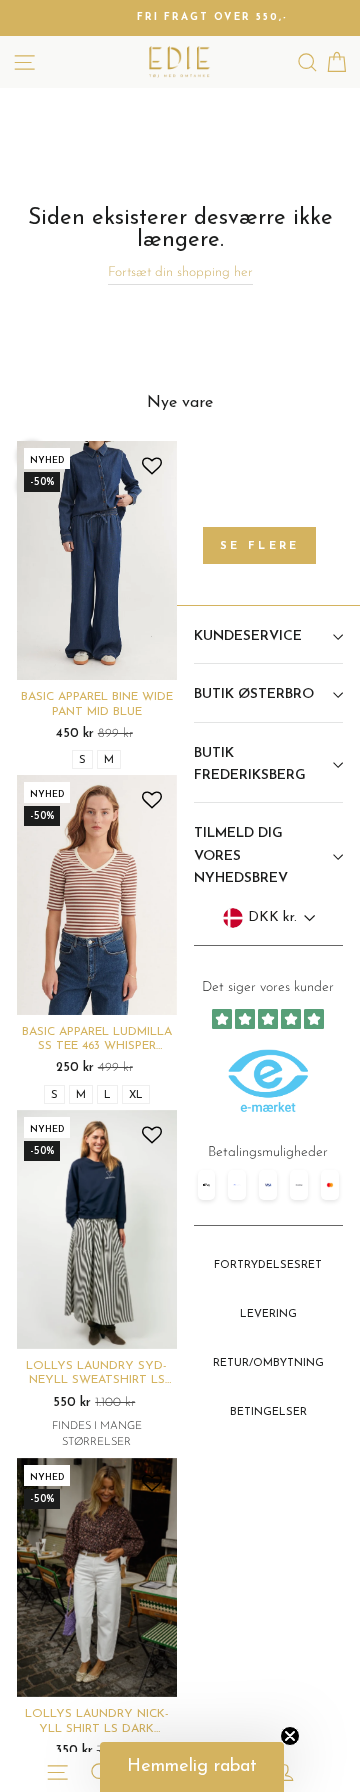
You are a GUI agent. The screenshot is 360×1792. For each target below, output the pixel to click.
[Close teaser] (290, 1736)
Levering (268, 1314)
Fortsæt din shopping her (180, 272)
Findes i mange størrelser (97, 1435)
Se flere (259, 546)
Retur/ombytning (268, 1363)
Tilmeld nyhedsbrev (268, 1188)
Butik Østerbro (254, 694)
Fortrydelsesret (268, 1265)
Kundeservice (248, 636)
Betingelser (268, 1412)
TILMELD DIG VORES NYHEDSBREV (241, 856)
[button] (192, 1767)
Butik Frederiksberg (250, 764)
